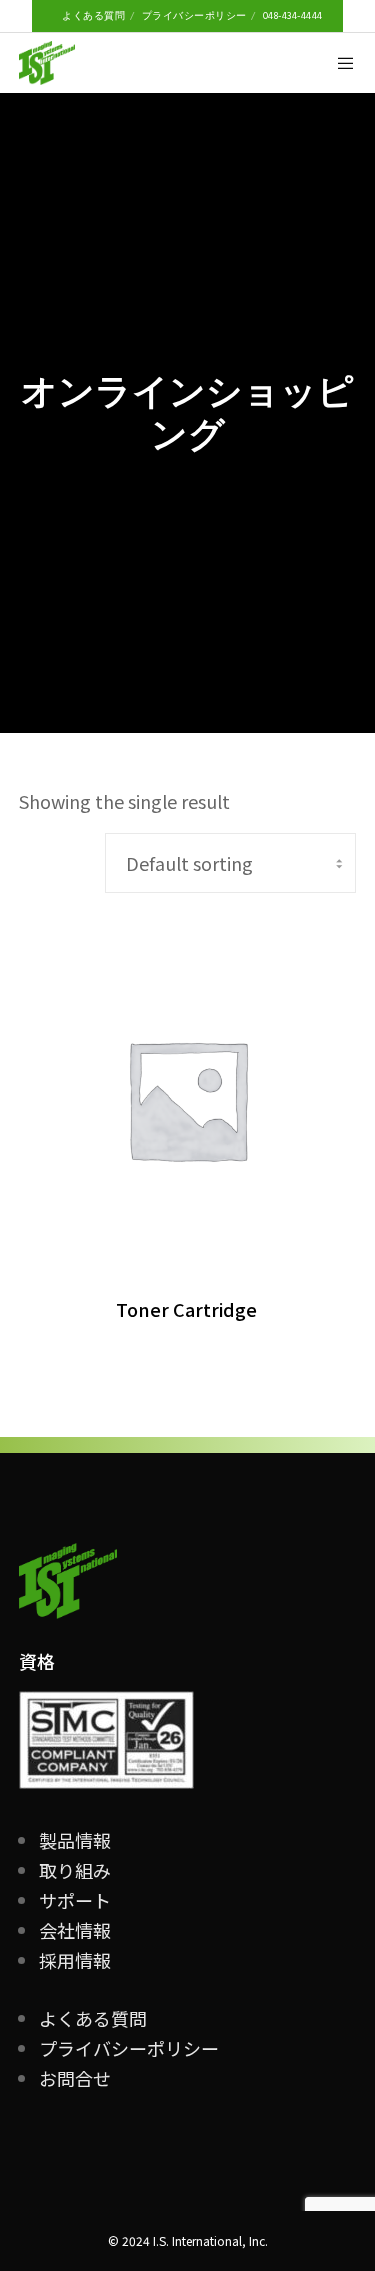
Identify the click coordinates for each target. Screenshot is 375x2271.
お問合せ (75, 2078)
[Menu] (340, 63)
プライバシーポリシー (194, 16)
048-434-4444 (293, 16)
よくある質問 (93, 16)
